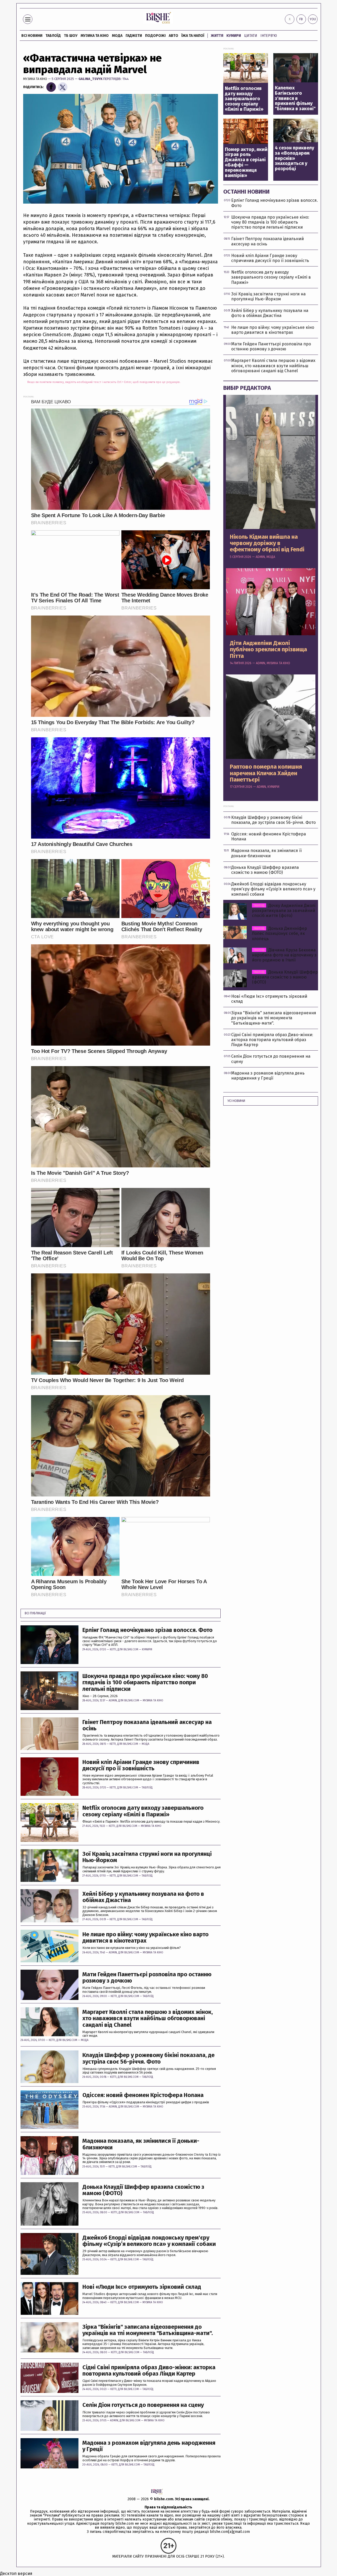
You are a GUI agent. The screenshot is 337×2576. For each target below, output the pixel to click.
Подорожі (155, 36)
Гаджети (134, 36)
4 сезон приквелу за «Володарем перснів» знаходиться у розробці (294, 158)
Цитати (251, 36)
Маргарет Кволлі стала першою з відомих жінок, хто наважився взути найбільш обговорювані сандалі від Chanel (148, 2018)
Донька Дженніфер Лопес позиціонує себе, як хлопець (279, 933)
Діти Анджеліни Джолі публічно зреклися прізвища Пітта (268, 650)
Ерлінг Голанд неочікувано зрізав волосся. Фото (147, 1630)
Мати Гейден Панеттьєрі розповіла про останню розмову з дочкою (147, 1978)
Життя (217, 36)
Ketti (113, 1650)
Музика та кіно (95, 36)
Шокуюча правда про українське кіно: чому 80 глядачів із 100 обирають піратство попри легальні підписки (145, 1683)
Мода (117, 36)
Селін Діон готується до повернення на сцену (143, 2405)
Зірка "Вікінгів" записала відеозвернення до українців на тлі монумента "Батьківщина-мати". (148, 2330)
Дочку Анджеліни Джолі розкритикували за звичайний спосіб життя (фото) (284, 911)
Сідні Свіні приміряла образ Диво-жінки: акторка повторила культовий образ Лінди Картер (149, 2371)
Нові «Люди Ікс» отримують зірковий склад (142, 2287)
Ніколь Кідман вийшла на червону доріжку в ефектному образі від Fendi (267, 543)
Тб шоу (71, 36)
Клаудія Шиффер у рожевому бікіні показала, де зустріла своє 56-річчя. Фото (148, 2058)
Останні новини (246, 192)
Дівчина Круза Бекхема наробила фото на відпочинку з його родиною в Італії (284, 955)
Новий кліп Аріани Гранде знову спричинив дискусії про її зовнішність (141, 1765)
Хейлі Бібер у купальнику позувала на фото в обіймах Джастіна (143, 1897)
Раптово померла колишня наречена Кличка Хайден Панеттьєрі (266, 773)
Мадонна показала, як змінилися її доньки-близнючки (141, 2144)
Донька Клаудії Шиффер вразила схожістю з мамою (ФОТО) (143, 2190)
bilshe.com (164, 2499)
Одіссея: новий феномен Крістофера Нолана (143, 2095)
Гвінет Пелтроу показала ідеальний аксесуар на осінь (147, 1725)
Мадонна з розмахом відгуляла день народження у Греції (149, 2446)
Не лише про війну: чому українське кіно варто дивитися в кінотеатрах (145, 1938)
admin (113, 1701)
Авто (174, 36)
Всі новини (32, 36)
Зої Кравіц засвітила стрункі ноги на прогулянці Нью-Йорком (147, 1857)
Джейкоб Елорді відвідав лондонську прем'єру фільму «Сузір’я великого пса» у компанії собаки (149, 2241)
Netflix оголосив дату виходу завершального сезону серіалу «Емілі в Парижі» (143, 1811)
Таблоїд (147, 1788)
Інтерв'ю (269, 36)
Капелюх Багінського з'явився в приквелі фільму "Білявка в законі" (295, 99)
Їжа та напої (193, 36)
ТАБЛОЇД (53, 36)
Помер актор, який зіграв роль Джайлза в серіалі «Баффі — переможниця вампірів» (246, 163)
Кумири (234, 36)
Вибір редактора (247, 388)
